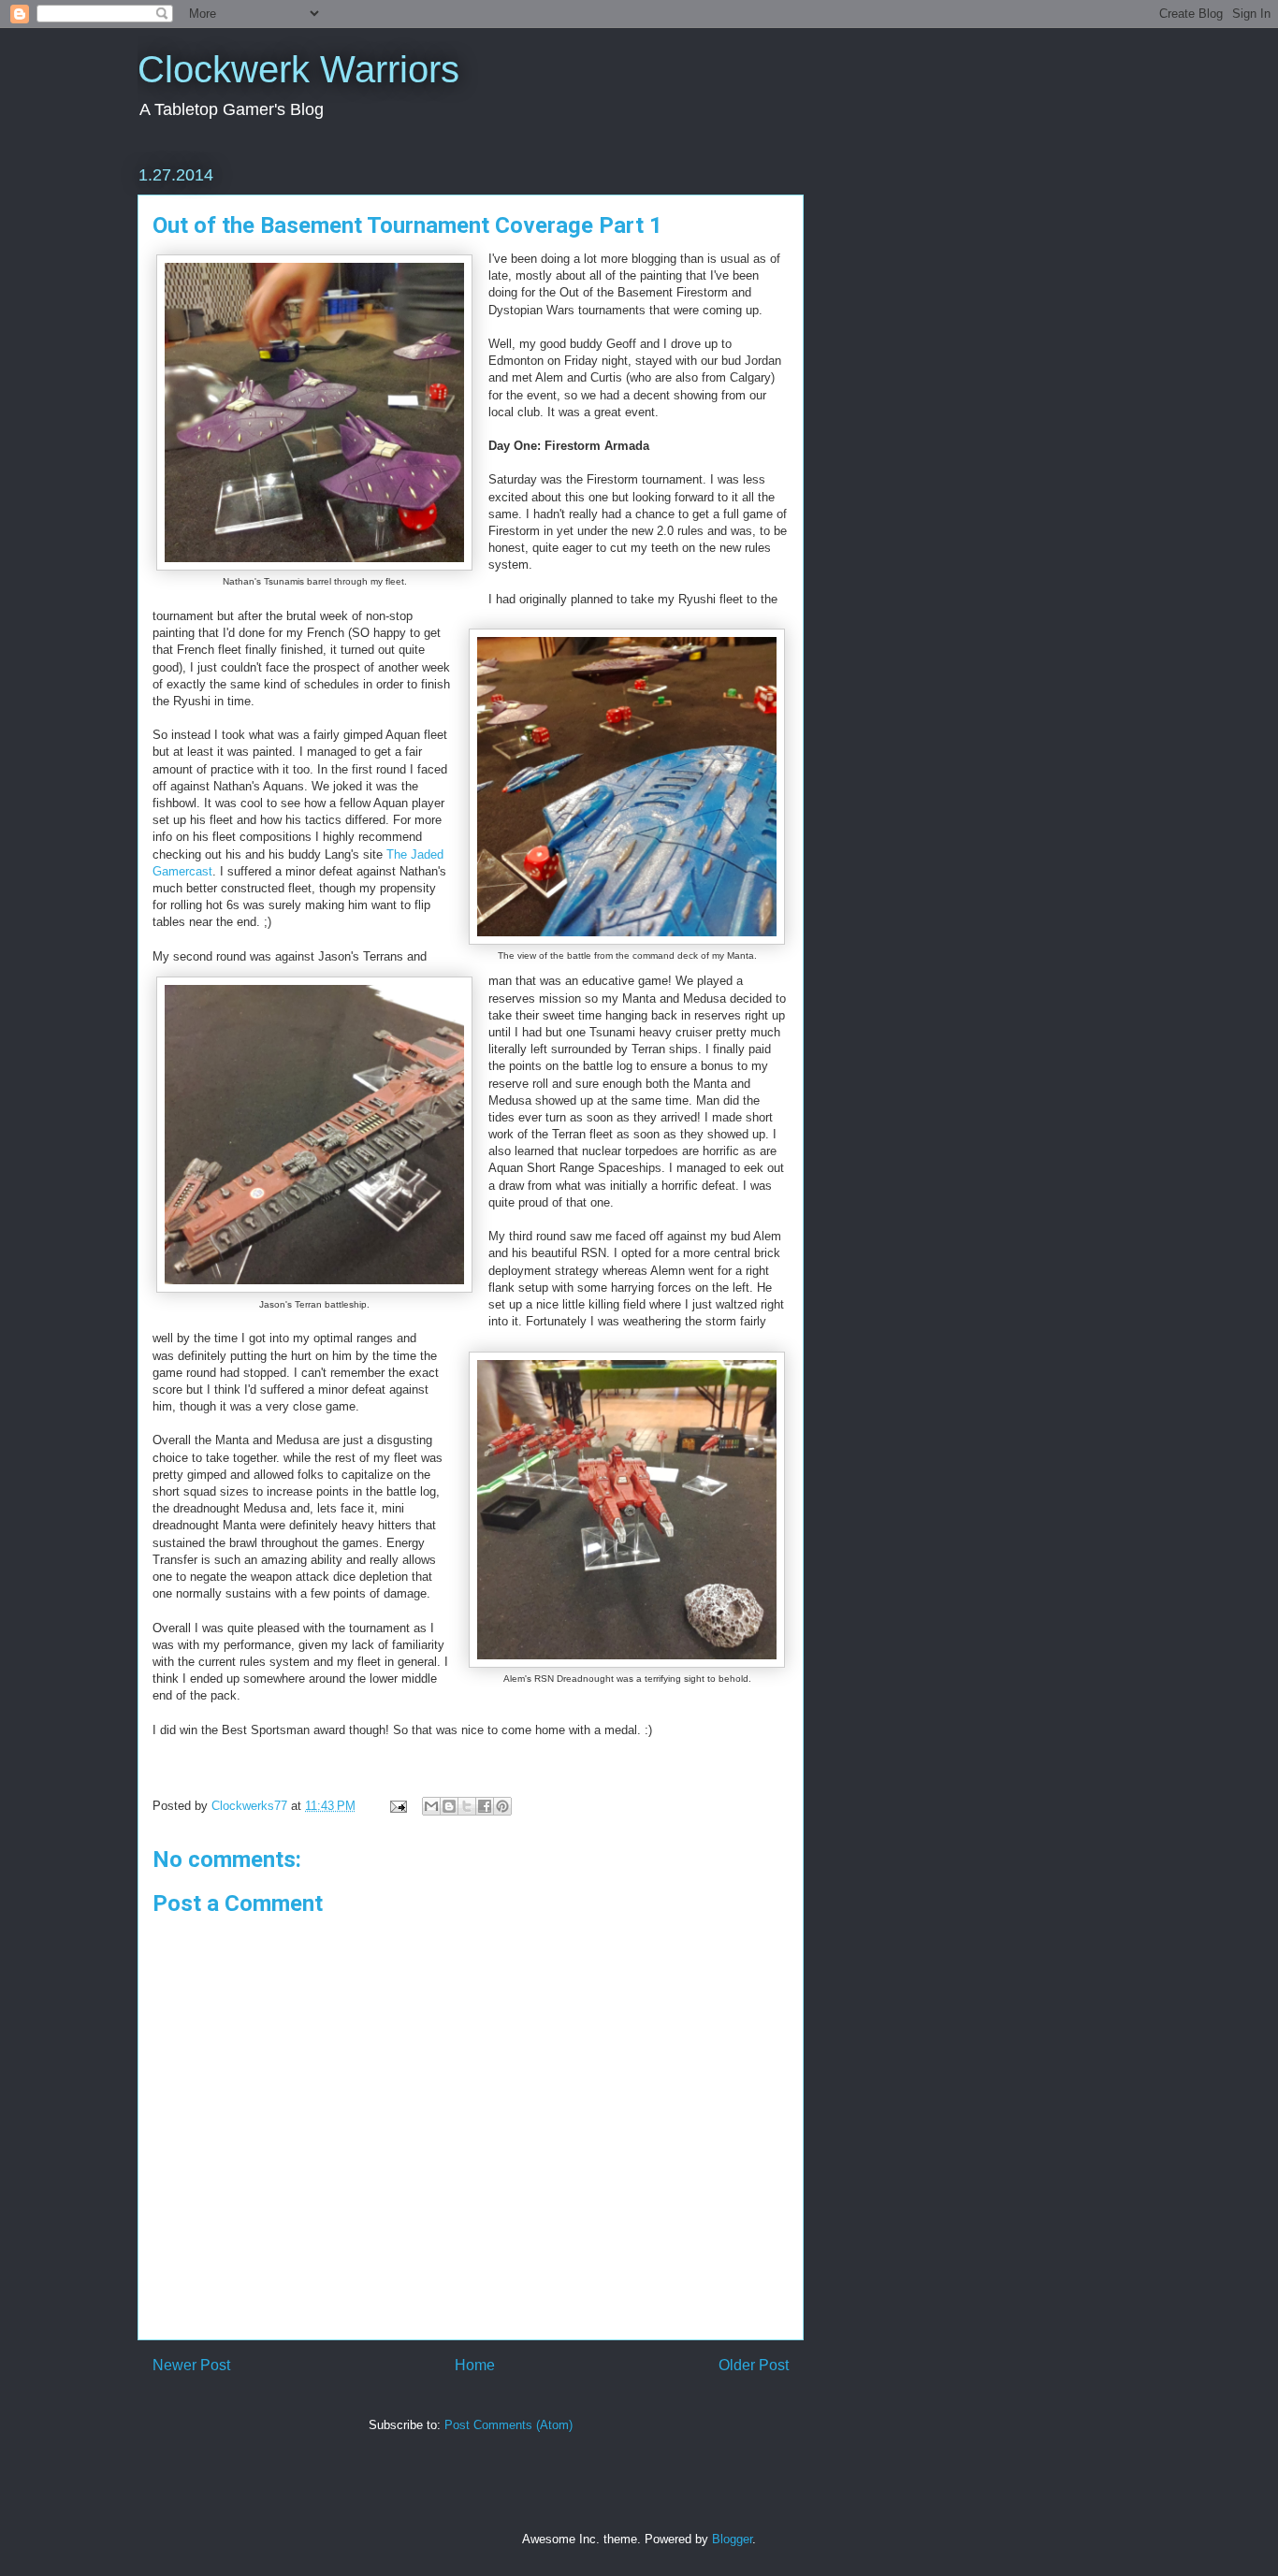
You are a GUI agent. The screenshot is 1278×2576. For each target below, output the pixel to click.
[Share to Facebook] (485, 1806)
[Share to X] (467, 1806)
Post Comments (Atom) (508, 2425)
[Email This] (431, 1806)
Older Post (754, 2365)
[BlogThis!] (449, 1806)
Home (475, 2365)
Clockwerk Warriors (298, 69)
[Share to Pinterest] (502, 1806)
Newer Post (191, 2365)
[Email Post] (397, 1806)
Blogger (732, 2539)
